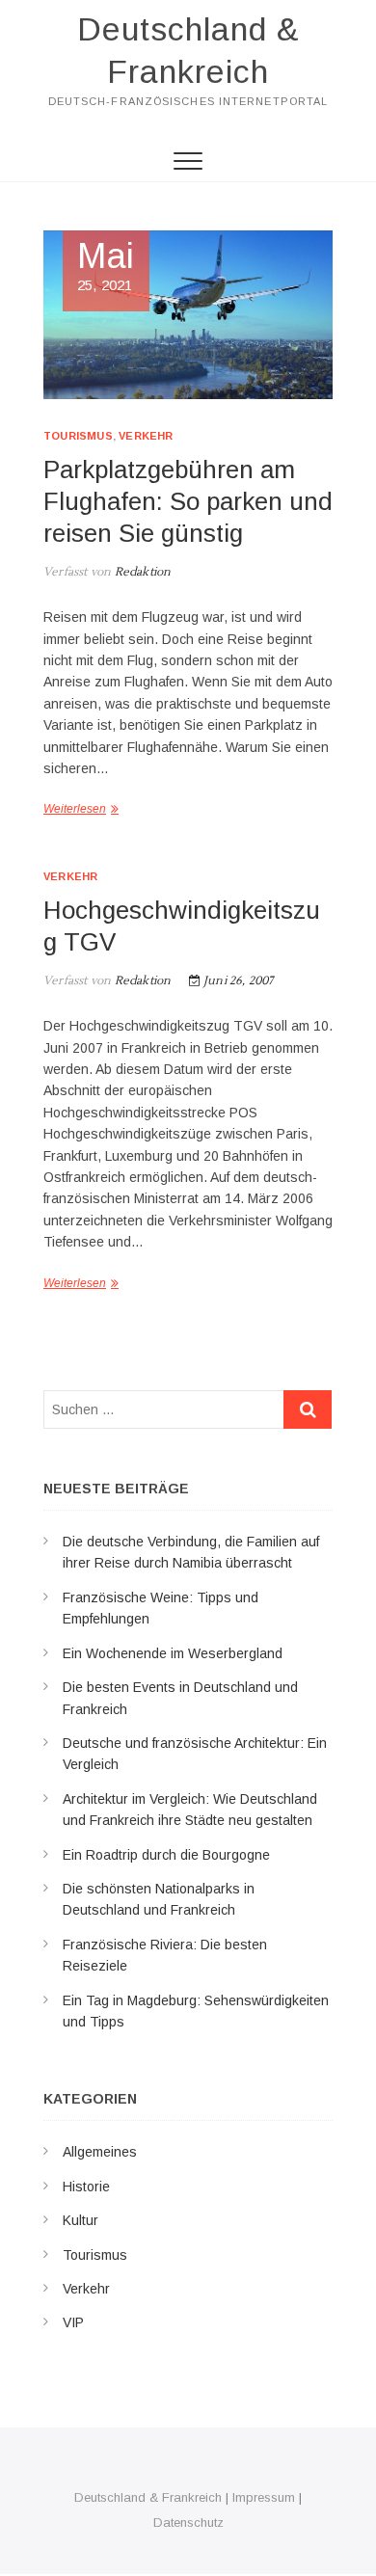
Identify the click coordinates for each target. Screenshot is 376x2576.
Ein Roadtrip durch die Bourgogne (166, 1855)
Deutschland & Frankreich (188, 50)
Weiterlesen (75, 809)
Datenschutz (188, 2522)
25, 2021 (106, 267)
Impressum (264, 2497)
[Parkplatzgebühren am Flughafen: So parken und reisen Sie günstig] (188, 315)
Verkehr (146, 436)
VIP (73, 2322)
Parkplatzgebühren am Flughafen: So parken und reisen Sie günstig (188, 501)
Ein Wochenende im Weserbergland (173, 1653)
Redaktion (141, 572)
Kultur (81, 2220)
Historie (86, 2187)
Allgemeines (100, 2152)
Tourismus (78, 436)
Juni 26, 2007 (237, 981)
